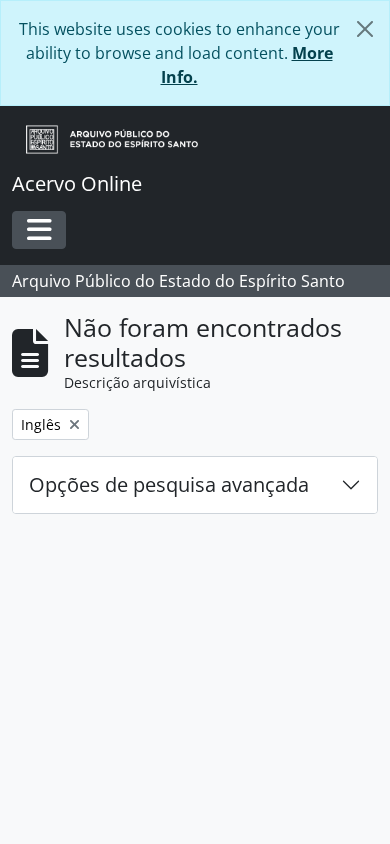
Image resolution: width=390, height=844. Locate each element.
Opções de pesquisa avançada (169, 484)
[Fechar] (365, 29)
